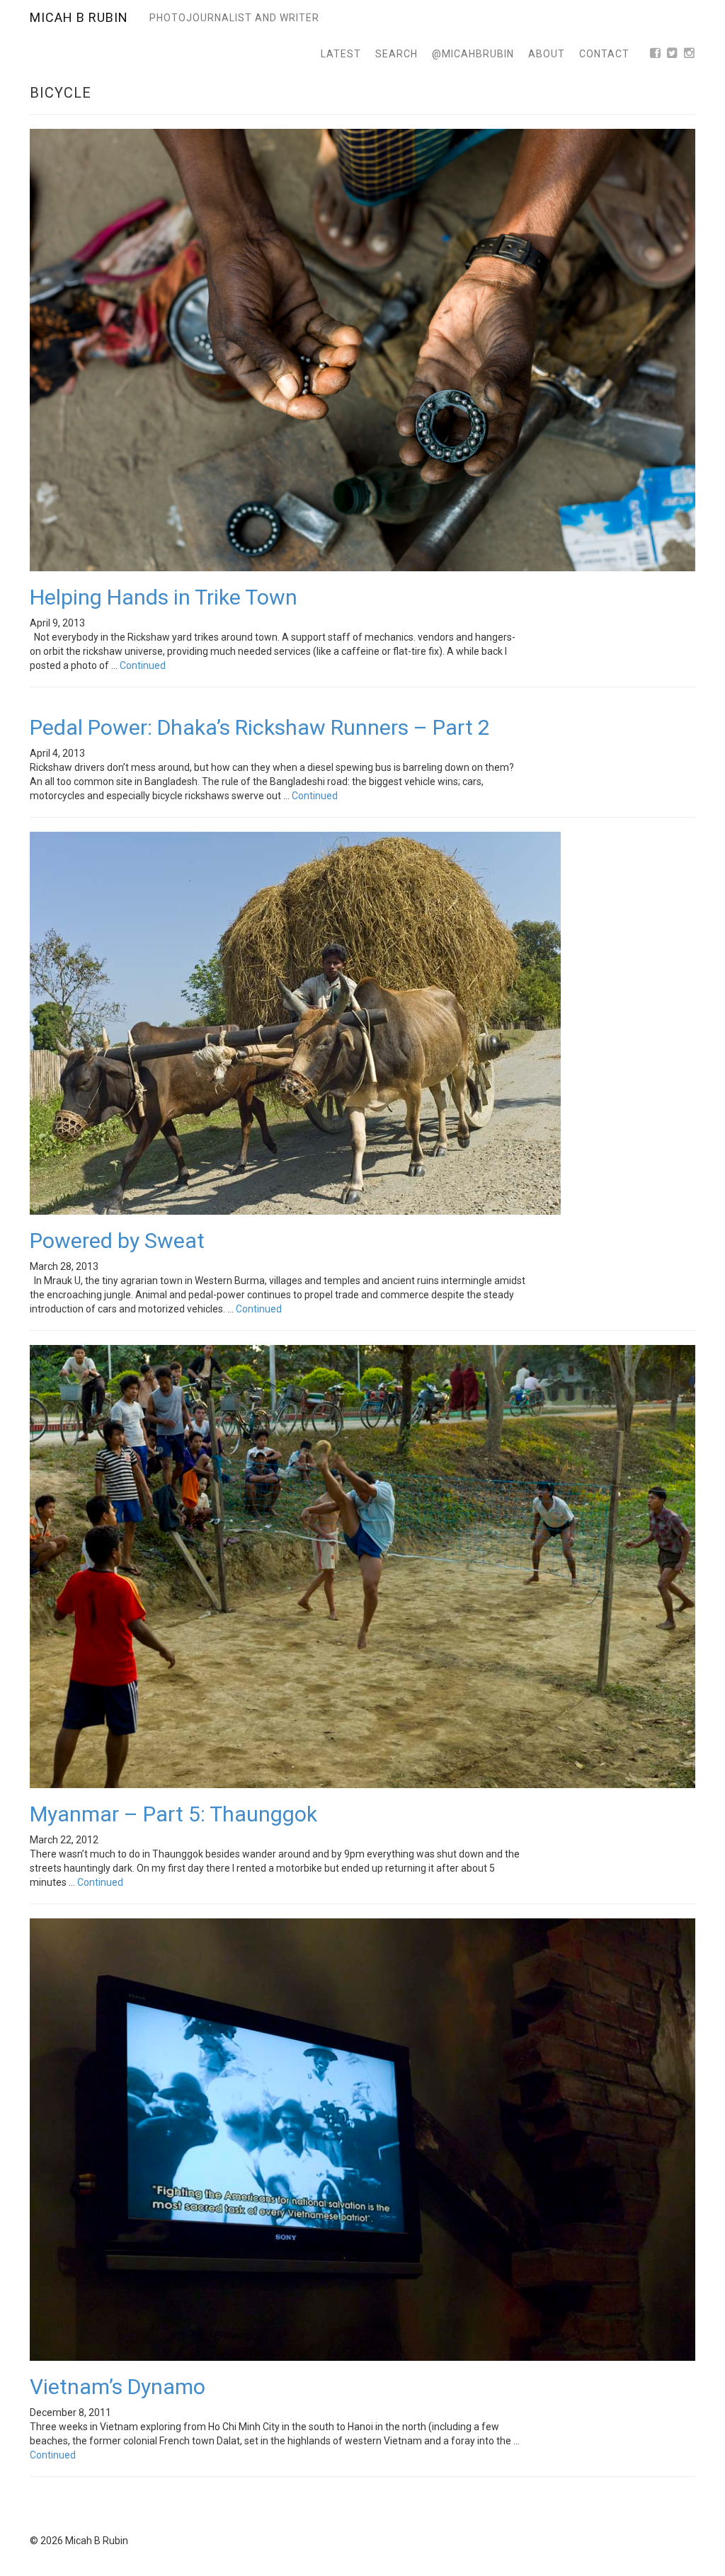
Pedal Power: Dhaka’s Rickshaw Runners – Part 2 (260, 727)
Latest (341, 54)
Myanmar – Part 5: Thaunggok (173, 1814)
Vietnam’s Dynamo (118, 2387)
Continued (143, 665)
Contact (604, 54)
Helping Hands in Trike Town (164, 597)
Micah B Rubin (79, 17)
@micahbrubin (473, 54)
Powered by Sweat (117, 1241)
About (547, 54)
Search (396, 54)
